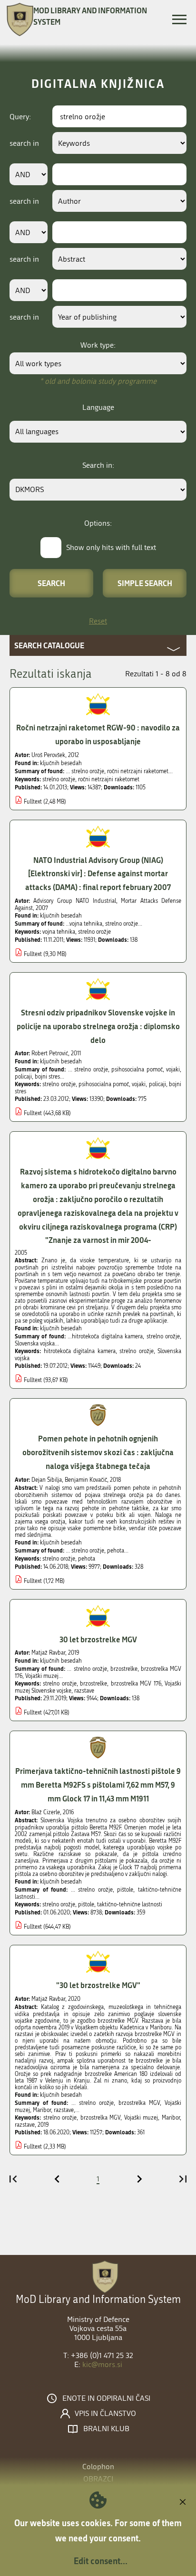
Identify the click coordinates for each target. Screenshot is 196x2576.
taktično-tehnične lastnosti (130, 1904)
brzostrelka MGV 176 (136, 1684)
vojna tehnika (59, 932)
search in (24, 143)
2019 (43, 2125)
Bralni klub (106, 2429)
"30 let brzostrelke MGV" (98, 1985)
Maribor (171, 2118)
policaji (157, 1084)
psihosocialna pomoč (104, 1084)
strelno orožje (59, 779)
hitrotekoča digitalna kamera (80, 1351)
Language (98, 407)
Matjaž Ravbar (48, 1653)
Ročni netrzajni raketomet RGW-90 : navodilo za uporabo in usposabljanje (98, 734)
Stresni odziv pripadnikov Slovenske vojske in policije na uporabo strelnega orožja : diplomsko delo (98, 1026)
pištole (86, 1904)
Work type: (98, 345)
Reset (98, 621)
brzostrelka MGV (101, 2118)
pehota (87, 1559)
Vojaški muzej (141, 2118)
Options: (98, 523)
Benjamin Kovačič (86, 1480)
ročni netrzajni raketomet (109, 779)
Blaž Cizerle (46, 1812)
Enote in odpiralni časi (106, 2398)
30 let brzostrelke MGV (98, 1639)
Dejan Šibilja (47, 1480)
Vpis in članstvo (105, 2414)
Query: (20, 117)
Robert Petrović (50, 1053)
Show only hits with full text (111, 547)
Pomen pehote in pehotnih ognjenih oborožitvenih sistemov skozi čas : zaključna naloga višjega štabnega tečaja (98, 1452)
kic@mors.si (102, 2364)
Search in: (98, 465)
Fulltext (33, 802)
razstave (84, 1691)
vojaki (139, 1084)
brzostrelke (93, 1684)
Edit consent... (101, 2561)
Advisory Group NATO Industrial (74, 901)
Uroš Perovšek (48, 755)
